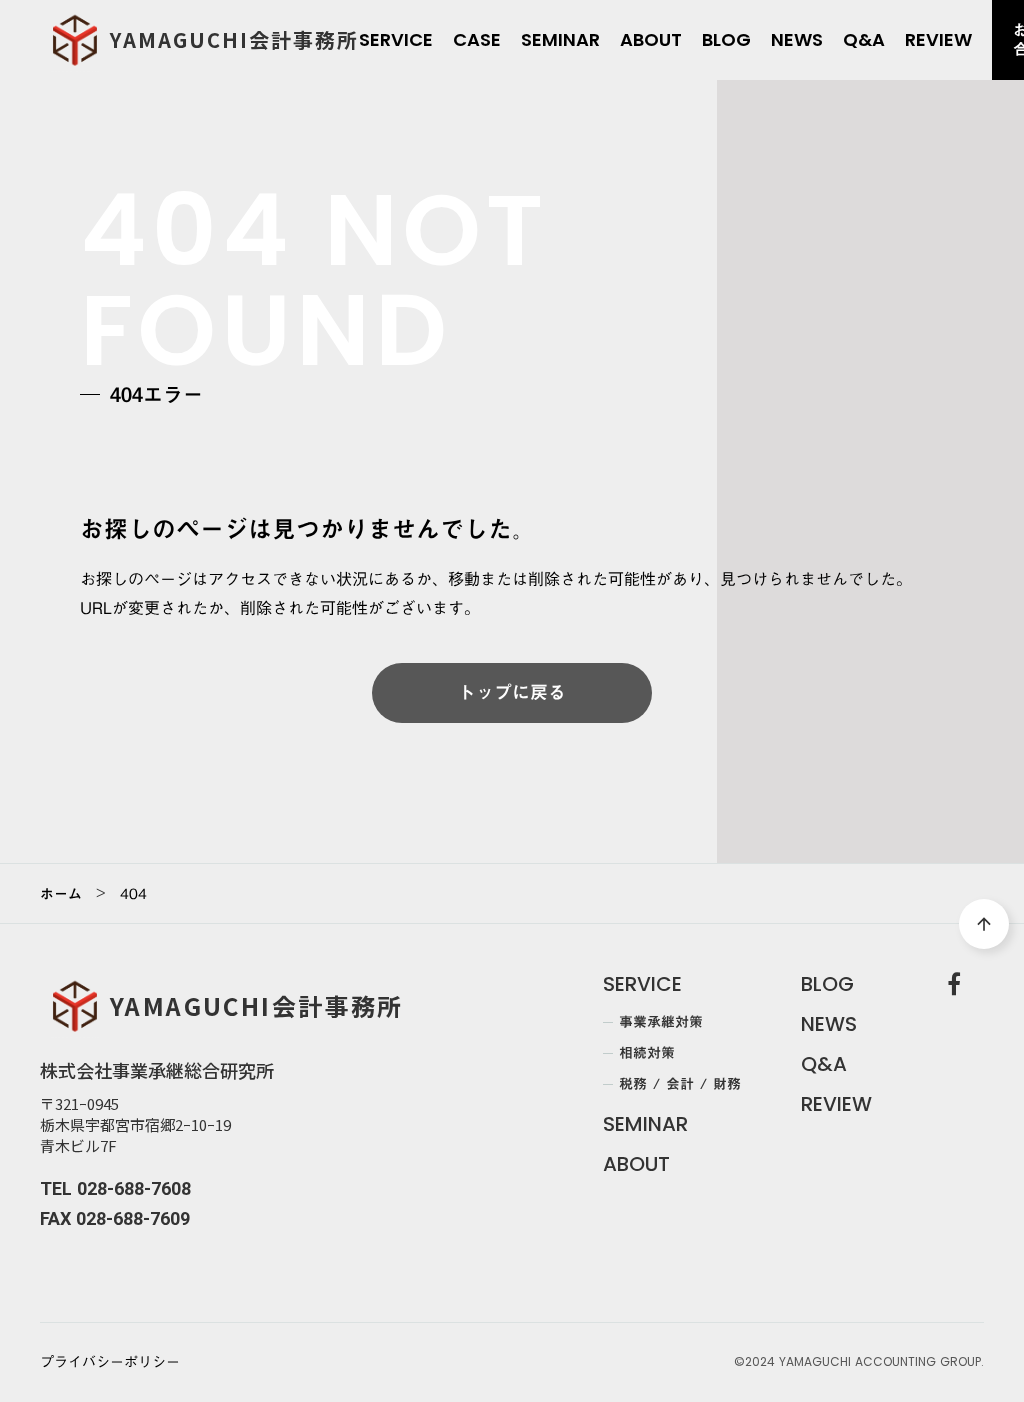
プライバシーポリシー (110, 1363)
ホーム (61, 894)
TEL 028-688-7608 (115, 1188)
